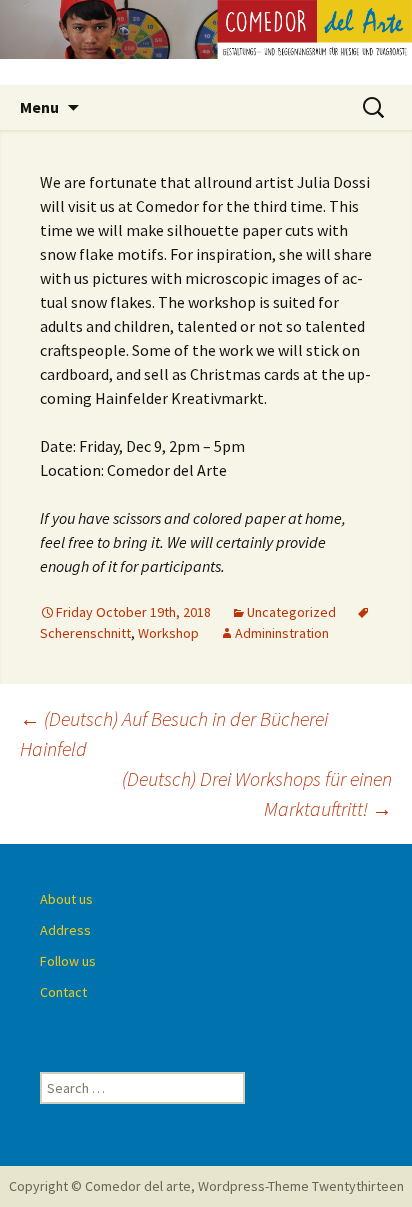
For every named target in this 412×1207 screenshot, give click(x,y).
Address (65, 930)
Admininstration (282, 633)
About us (66, 899)
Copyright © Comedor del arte (100, 1186)
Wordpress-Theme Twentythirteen (301, 1186)
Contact (63, 992)
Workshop (168, 633)
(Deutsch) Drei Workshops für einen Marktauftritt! (257, 793)
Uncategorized (291, 612)
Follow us (68, 961)
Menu (39, 107)
